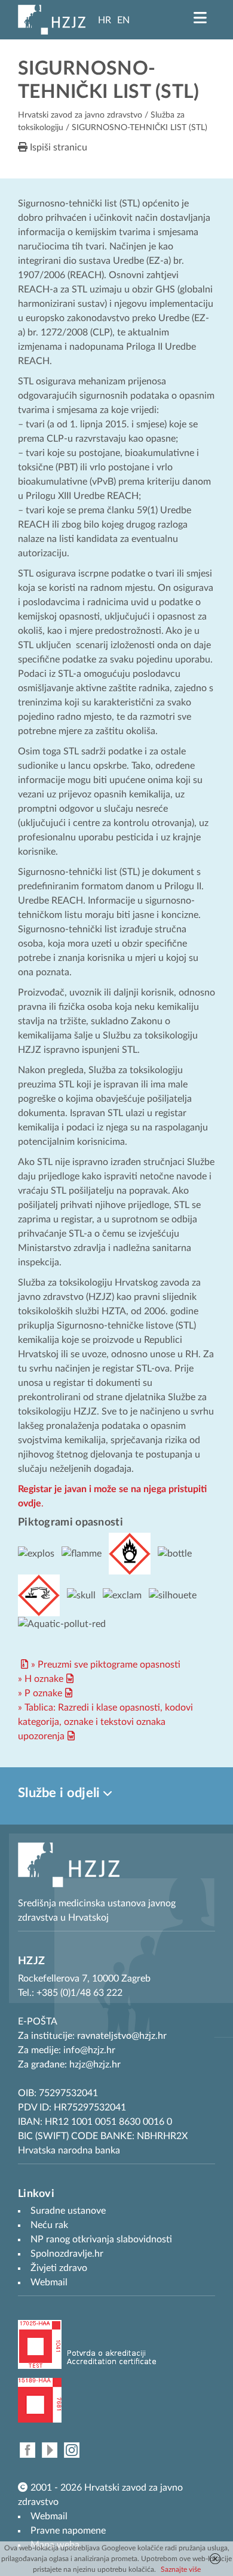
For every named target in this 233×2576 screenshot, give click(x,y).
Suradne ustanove (68, 2211)
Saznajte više (181, 2569)
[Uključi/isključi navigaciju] (200, 18)
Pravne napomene (68, 2531)
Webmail (49, 2516)
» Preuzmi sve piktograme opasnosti (106, 1665)
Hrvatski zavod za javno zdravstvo (80, 115)
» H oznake (41, 1679)
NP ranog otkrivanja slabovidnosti (101, 2239)
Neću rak (49, 2225)
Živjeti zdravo (59, 2268)
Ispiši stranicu (57, 147)
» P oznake (40, 1693)
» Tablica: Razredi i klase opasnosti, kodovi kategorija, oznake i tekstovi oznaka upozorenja (105, 1722)
